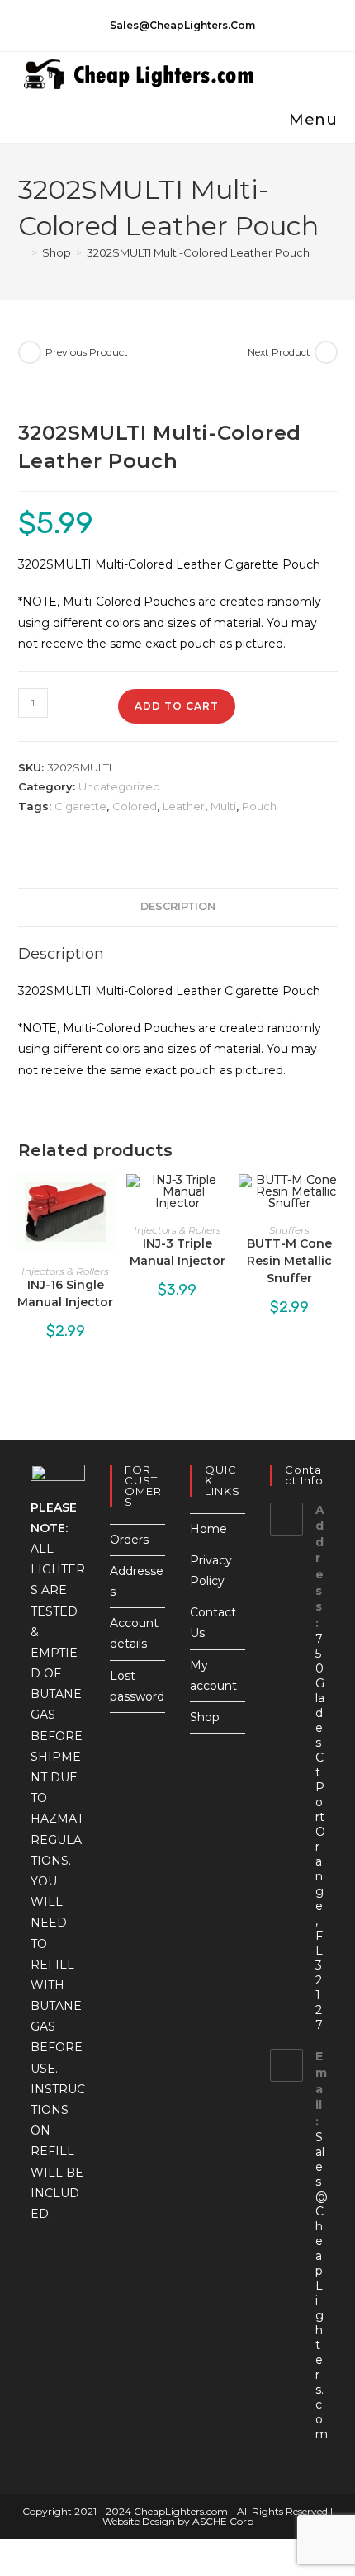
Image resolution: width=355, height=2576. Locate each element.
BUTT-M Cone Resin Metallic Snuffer (289, 1261)
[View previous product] (30, 352)
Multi (223, 806)
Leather (184, 806)
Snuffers (289, 1230)
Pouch (259, 806)
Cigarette (80, 806)
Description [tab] (178, 906)
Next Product (279, 352)
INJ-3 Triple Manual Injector (177, 1252)
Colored (135, 806)
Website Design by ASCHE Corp (178, 2521)
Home (208, 1529)
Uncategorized (119, 786)
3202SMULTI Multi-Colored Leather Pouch (198, 252)
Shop (205, 1717)
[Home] (22, 252)
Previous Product (87, 352)
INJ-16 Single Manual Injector (65, 1293)
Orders (129, 1540)
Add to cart (177, 706)
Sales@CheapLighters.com (322, 2286)
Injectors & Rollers (65, 1271)
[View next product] (326, 352)
